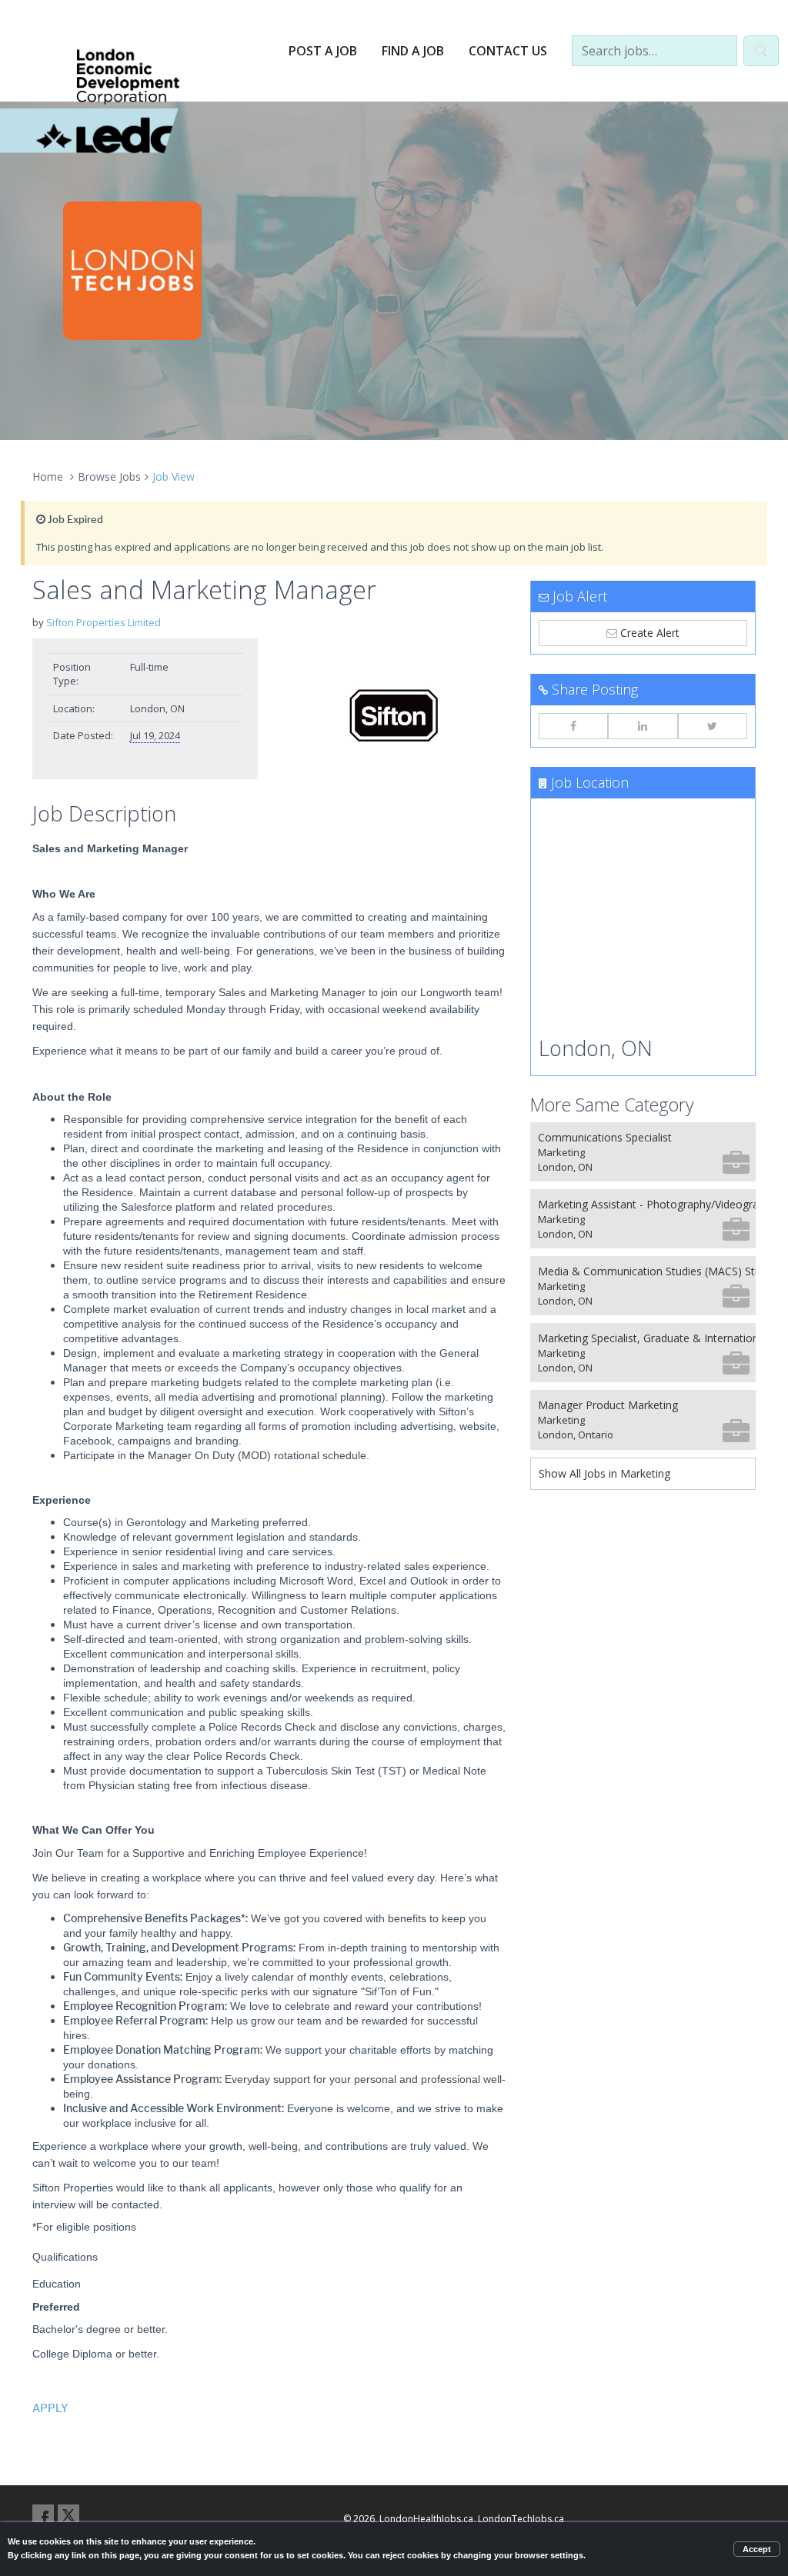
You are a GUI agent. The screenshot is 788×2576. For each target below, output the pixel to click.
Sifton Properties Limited (104, 622)
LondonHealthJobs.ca (426, 2519)
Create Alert (648, 633)
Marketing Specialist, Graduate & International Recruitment (647, 1353)
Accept (757, 2549)
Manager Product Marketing (608, 1420)
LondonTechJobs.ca (521, 2519)
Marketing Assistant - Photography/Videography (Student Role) (647, 1219)
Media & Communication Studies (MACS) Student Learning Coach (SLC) (647, 1286)
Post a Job (323, 51)
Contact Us (508, 51)
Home (48, 477)
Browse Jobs (109, 477)
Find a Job (413, 51)
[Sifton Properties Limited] (394, 715)
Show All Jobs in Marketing (604, 1473)
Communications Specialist (605, 1152)
